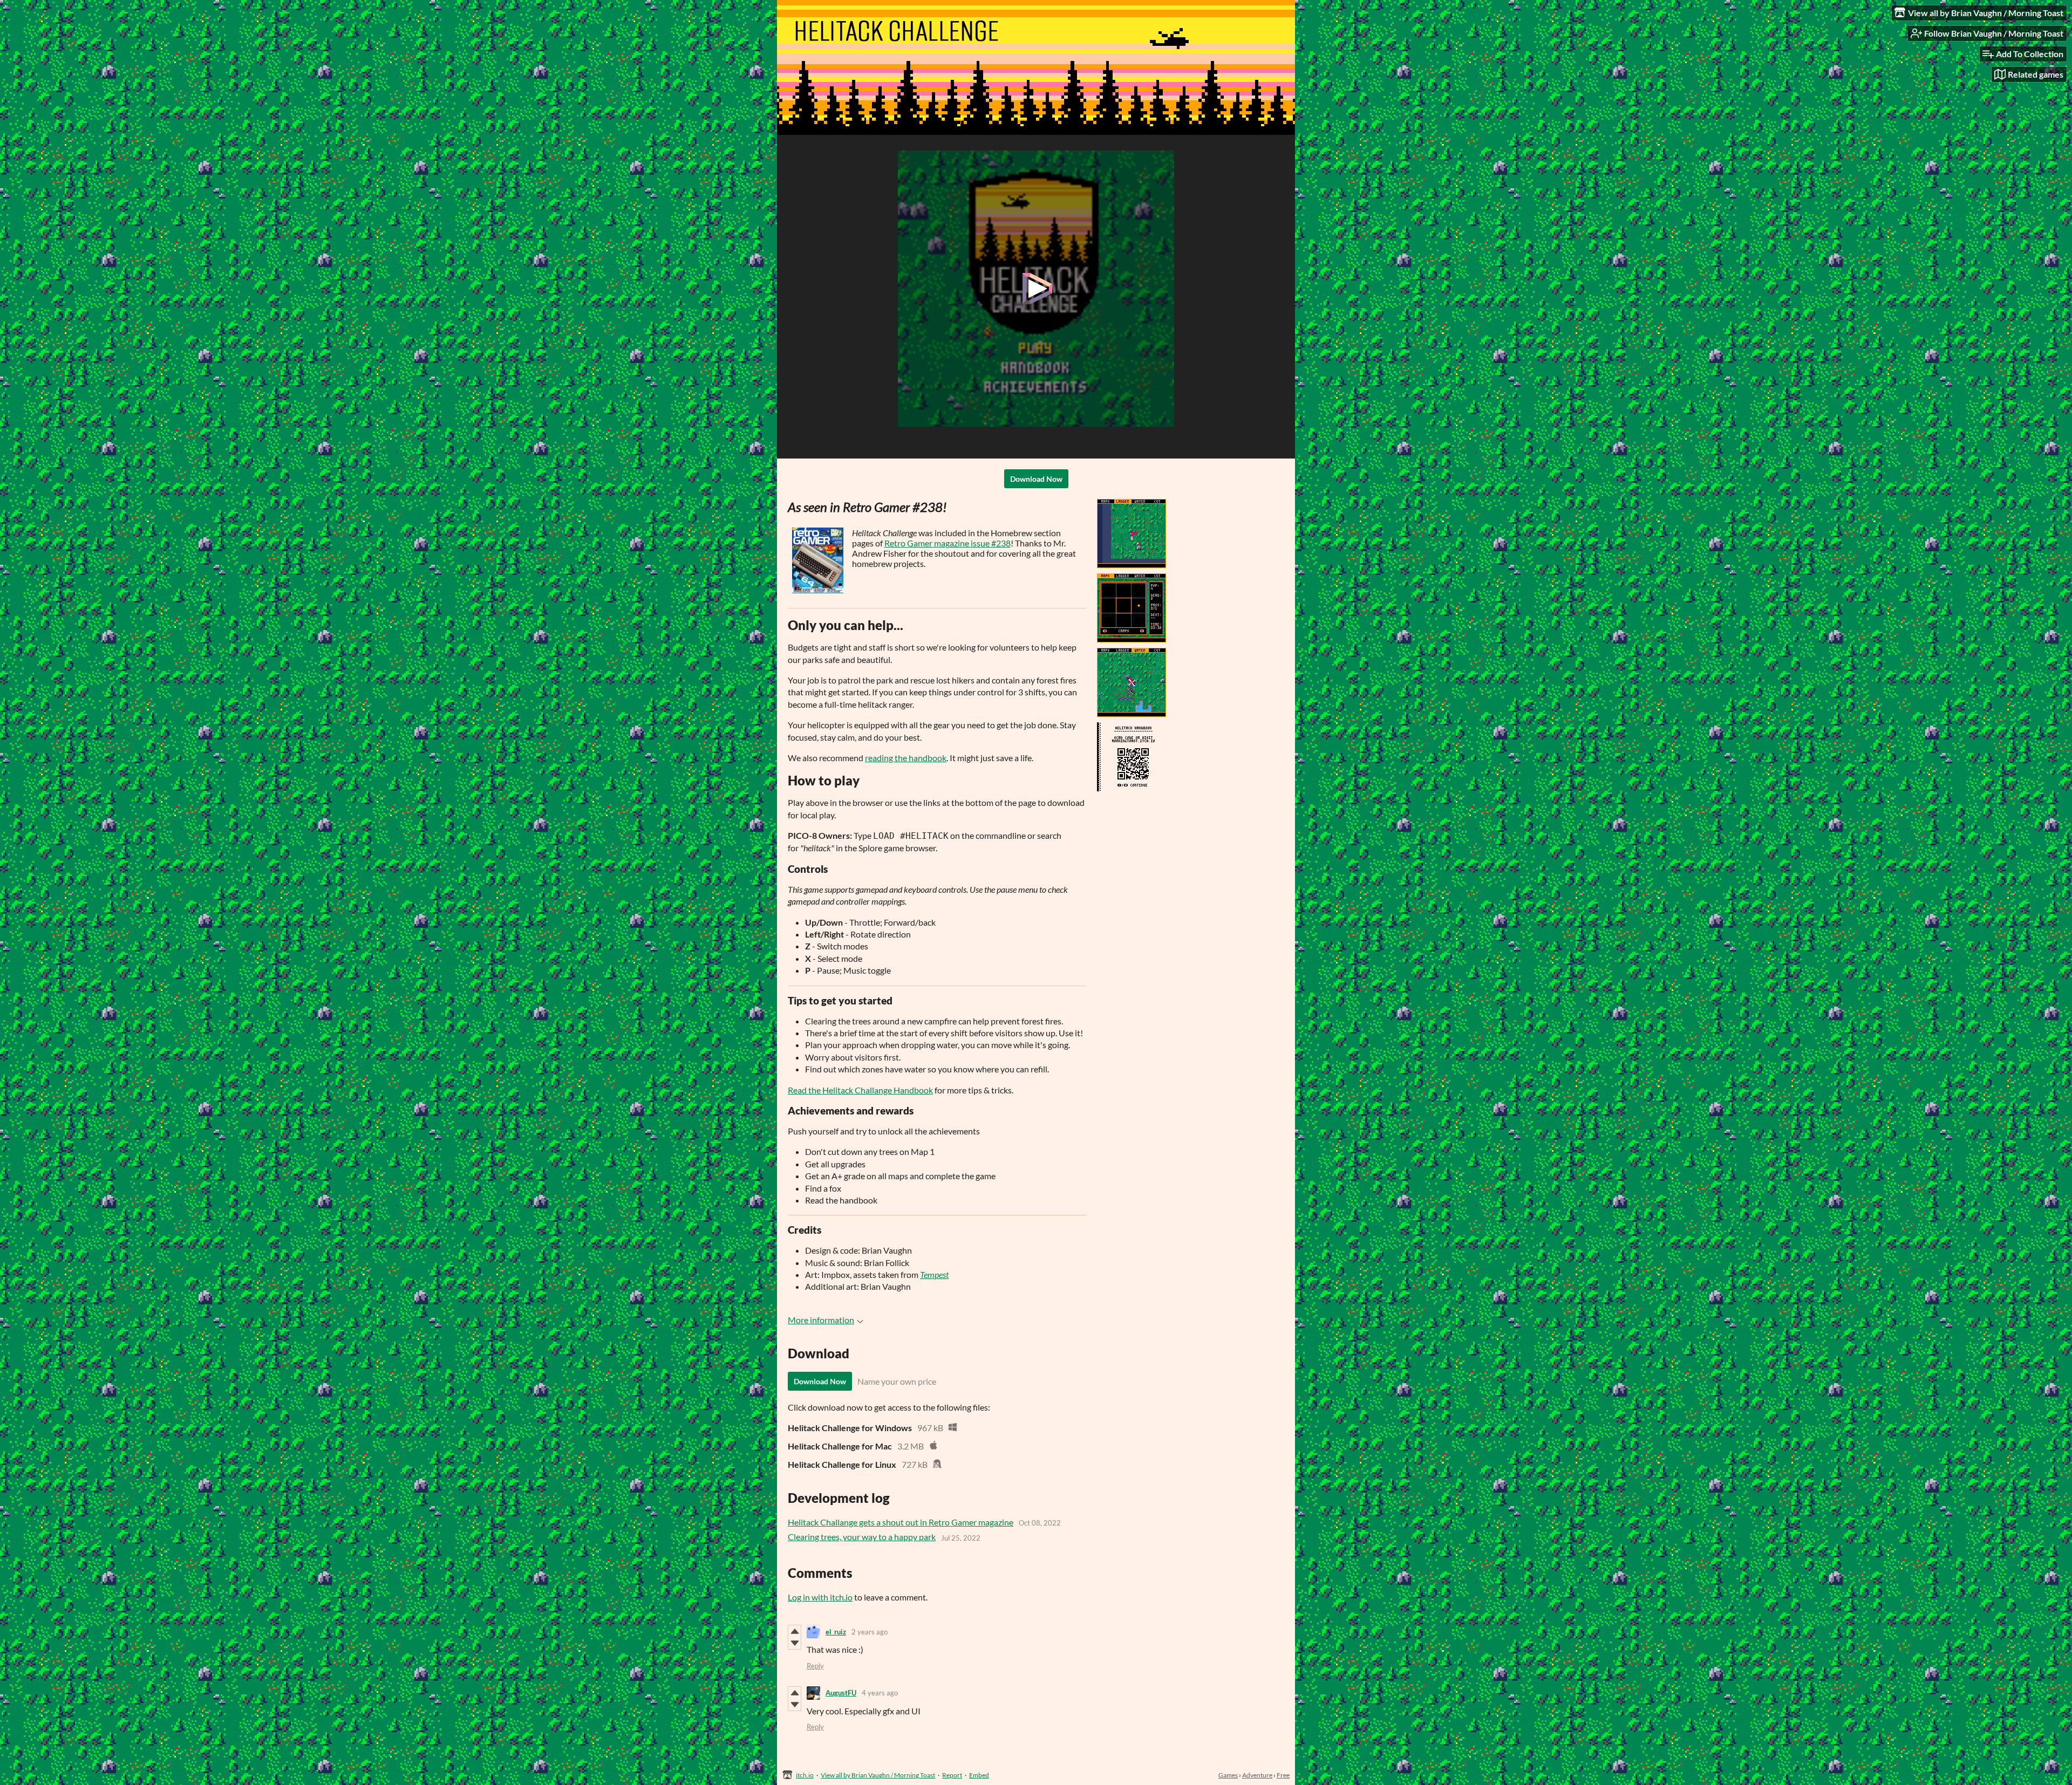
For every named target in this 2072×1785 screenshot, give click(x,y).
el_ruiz (836, 1632)
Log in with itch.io (820, 1597)
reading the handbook (906, 758)
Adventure (1257, 1775)
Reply (815, 1666)
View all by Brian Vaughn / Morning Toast (878, 1775)
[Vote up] (795, 1631)
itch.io (805, 1775)
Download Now (1036, 479)
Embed (979, 1775)
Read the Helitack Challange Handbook (860, 1090)
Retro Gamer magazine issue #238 (948, 543)
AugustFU (841, 1693)
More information (821, 1320)
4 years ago (880, 1693)
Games (1228, 1775)
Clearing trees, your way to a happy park (862, 1537)
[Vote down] (795, 1643)
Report (952, 1775)
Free (1283, 1775)
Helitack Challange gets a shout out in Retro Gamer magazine (901, 1522)
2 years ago (870, 1632)
